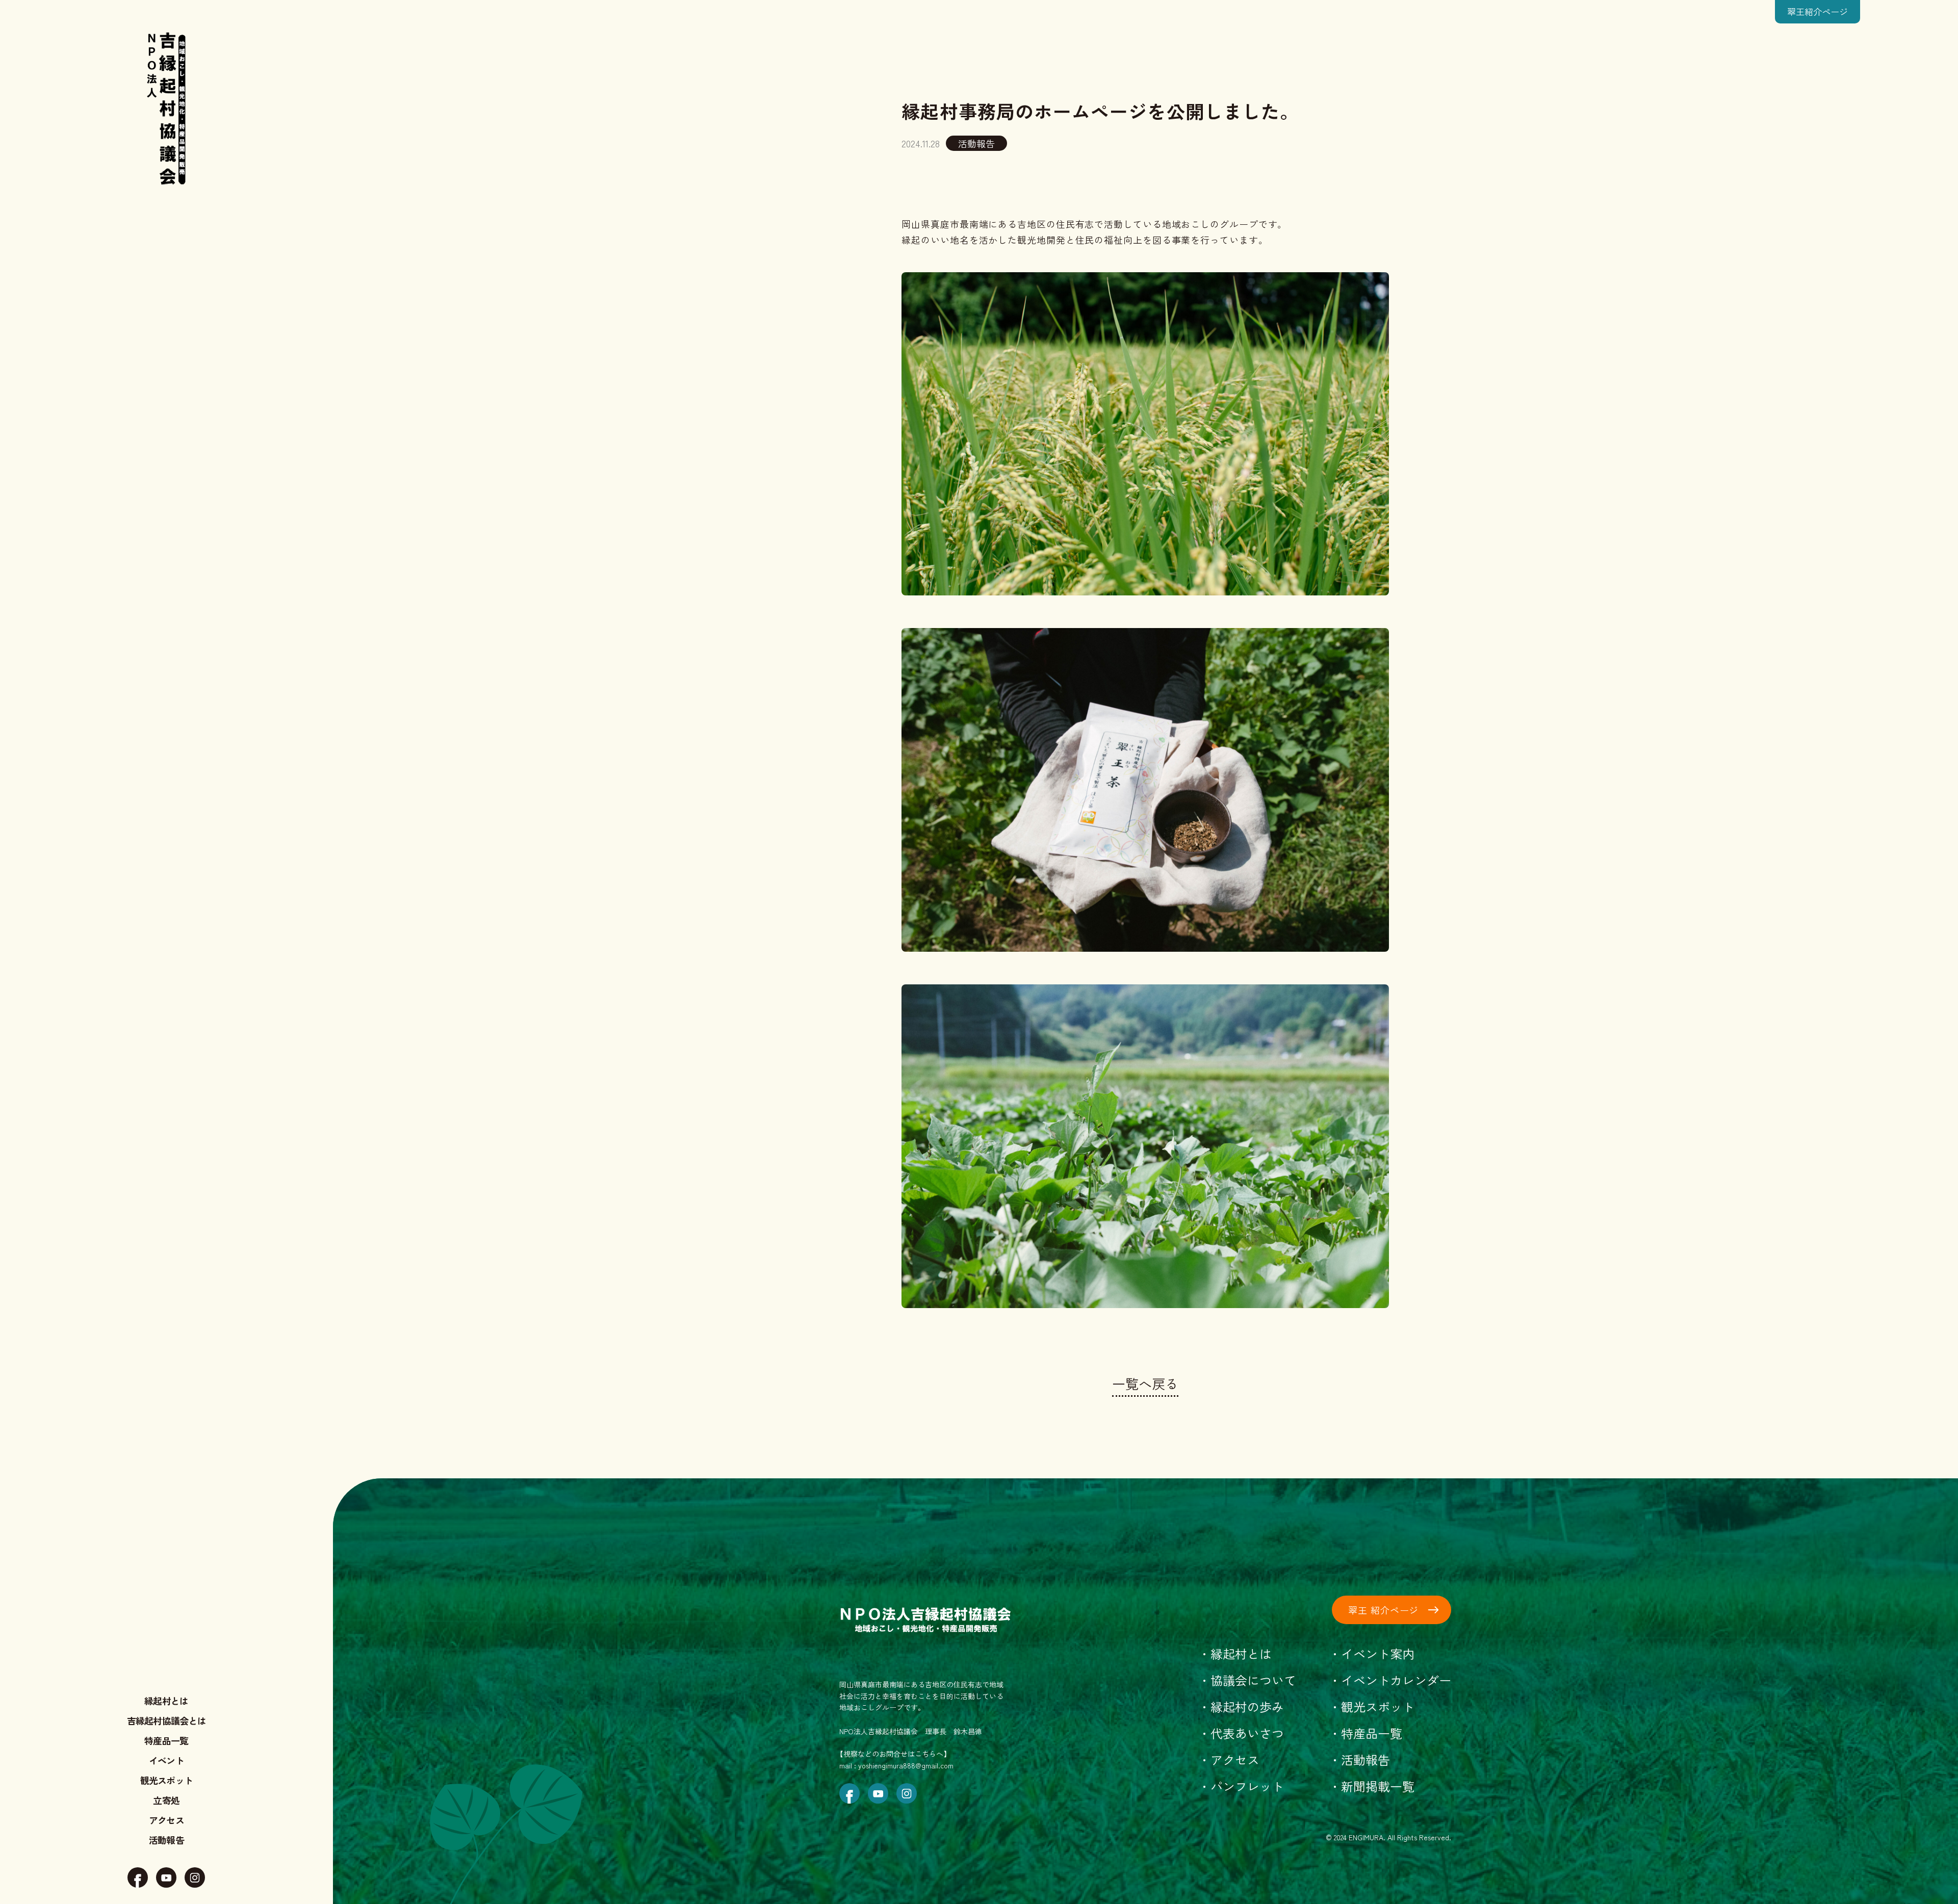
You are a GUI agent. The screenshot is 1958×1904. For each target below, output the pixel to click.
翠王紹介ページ (1818, 11)
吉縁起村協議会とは (167, 1720)
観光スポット (167, 1780)
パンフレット (1247, 1786)
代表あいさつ (1247, 1733)
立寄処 (166, 1800)
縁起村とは (166, 1701)
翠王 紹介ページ (1383, 1610)
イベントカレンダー (1396, 1680)
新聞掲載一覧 (1378, 1786)
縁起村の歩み (1247, 1706)
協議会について (1253, 1680)
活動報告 (166, 1840)
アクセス (166, 1820)
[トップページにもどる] (167, 106)
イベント (166, 1760)
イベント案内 (1378, 1653)
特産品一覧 (166, 1740)
